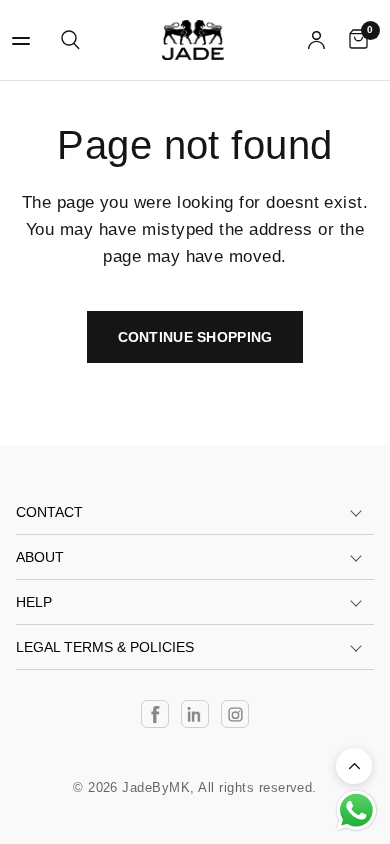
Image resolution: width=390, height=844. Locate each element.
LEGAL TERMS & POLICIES (105, 647)
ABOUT (40, 557)
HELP (34, 602)
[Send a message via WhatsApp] (356, 810)
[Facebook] (155, 714)
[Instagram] (235, 714)
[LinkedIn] (195, 714)
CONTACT (49, 512)
